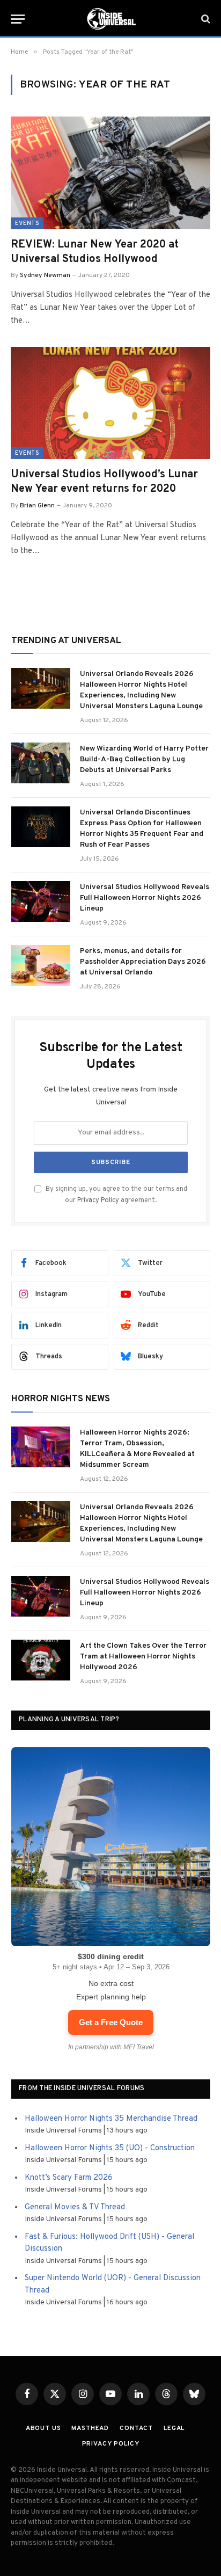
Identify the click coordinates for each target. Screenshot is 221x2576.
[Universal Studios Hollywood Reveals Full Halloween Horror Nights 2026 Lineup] (41, 901)
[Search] (205, 19)
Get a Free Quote (111, 2022)
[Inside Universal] (110, 19)
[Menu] (18, 19)
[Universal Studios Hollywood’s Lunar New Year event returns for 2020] (110, 403)
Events (27, 223)
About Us (43, 2428)
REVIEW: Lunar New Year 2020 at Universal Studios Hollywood (95, 252)
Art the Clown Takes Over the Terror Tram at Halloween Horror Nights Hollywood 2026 (143, 1657)
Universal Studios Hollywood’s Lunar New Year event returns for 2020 (104, 482)
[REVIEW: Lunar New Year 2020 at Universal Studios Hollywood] (110, 173)
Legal (174, 2428)
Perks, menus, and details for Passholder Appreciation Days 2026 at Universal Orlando (143, 962)
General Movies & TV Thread (75, 2207)
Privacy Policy (98, 1200)
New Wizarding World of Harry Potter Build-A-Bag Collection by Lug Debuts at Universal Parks (144, 759)
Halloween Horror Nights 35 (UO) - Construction (110, 2148)
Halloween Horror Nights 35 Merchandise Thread (111, 2119)
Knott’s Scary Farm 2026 (69, 2178)
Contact (136, 2428)
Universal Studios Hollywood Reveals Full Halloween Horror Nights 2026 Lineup (145, 898)
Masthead (90, 2428)
